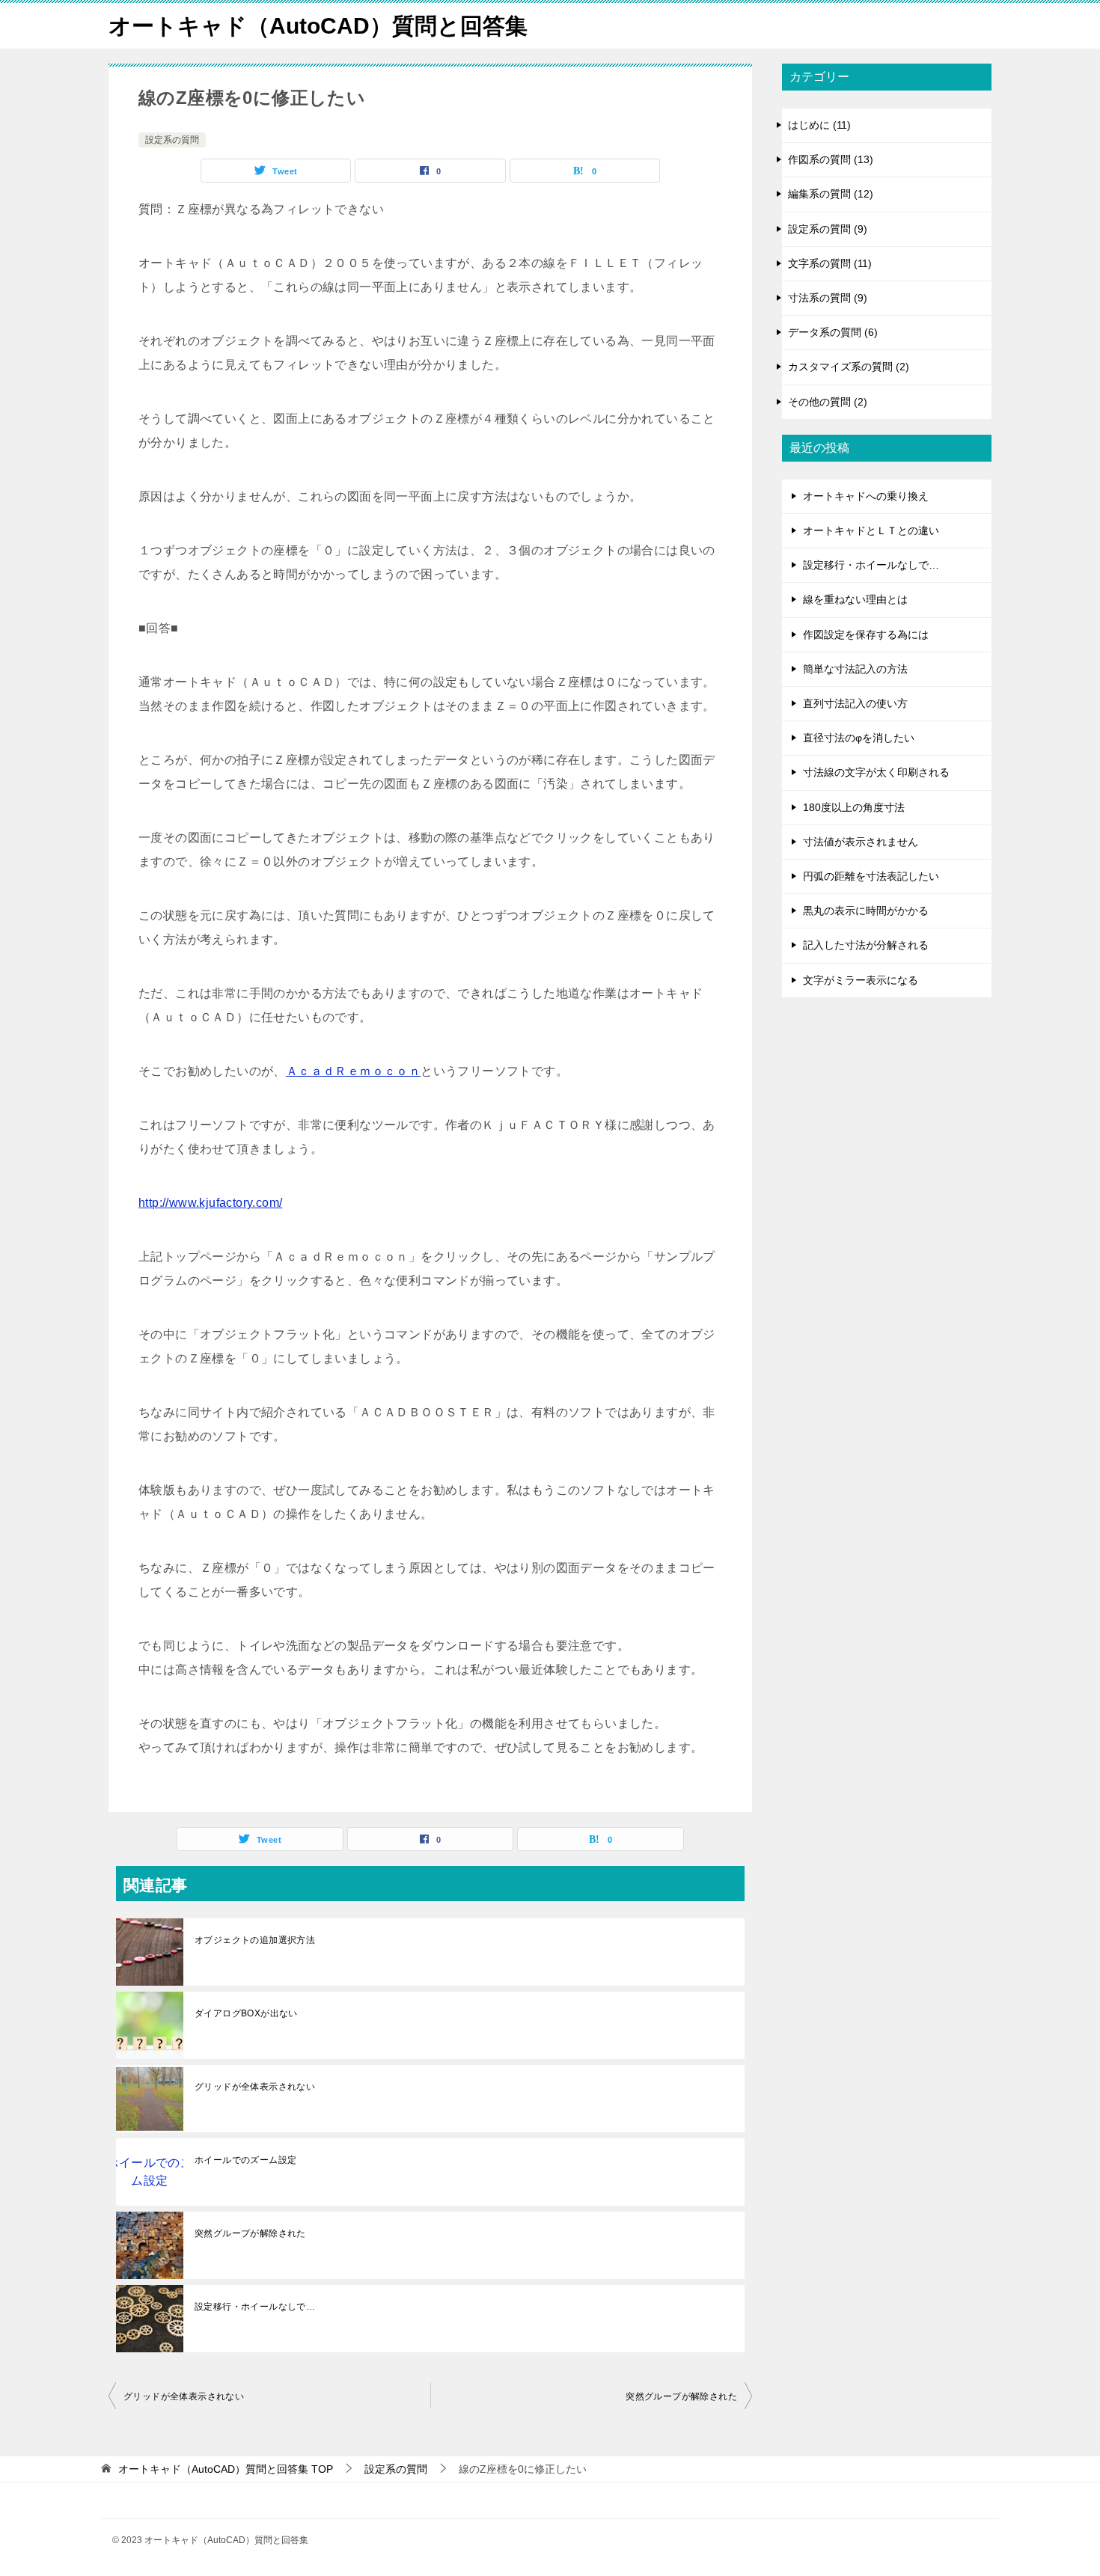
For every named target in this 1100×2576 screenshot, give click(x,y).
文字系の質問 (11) (830, 263)
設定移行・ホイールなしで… (255, 2307)
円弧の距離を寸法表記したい (871, 876)
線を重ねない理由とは (855, 599)
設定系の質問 (172, 140)
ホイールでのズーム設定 (245, 2160)
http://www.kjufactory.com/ (210, 1203)
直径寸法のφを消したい (859, 738)
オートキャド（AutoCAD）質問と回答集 (318, 26)
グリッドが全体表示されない (255, 2087)
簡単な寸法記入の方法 (855, 669)
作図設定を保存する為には (866, 634)
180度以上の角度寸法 (854, 807)
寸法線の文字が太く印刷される (876, 772)
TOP (226, 2469)
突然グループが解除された (250, 2233)
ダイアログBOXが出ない (246, 2013)
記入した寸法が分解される (866, 945)
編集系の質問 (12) (831, 194)
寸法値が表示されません (861, 842)
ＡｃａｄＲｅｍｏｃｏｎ (353, 1071)
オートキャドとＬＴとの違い (871, 530)
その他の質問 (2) (828, 402)
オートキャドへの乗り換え (866, 496)
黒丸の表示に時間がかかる (866, 911)
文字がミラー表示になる (861, 980)
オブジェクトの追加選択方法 (255, 1940)
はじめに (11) (819, 125)
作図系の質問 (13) (831, 159)
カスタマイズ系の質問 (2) (849, 367)
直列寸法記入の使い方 (855, 703)
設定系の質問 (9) (828, 229)
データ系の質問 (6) (833, 332)
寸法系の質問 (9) (828, 298)
